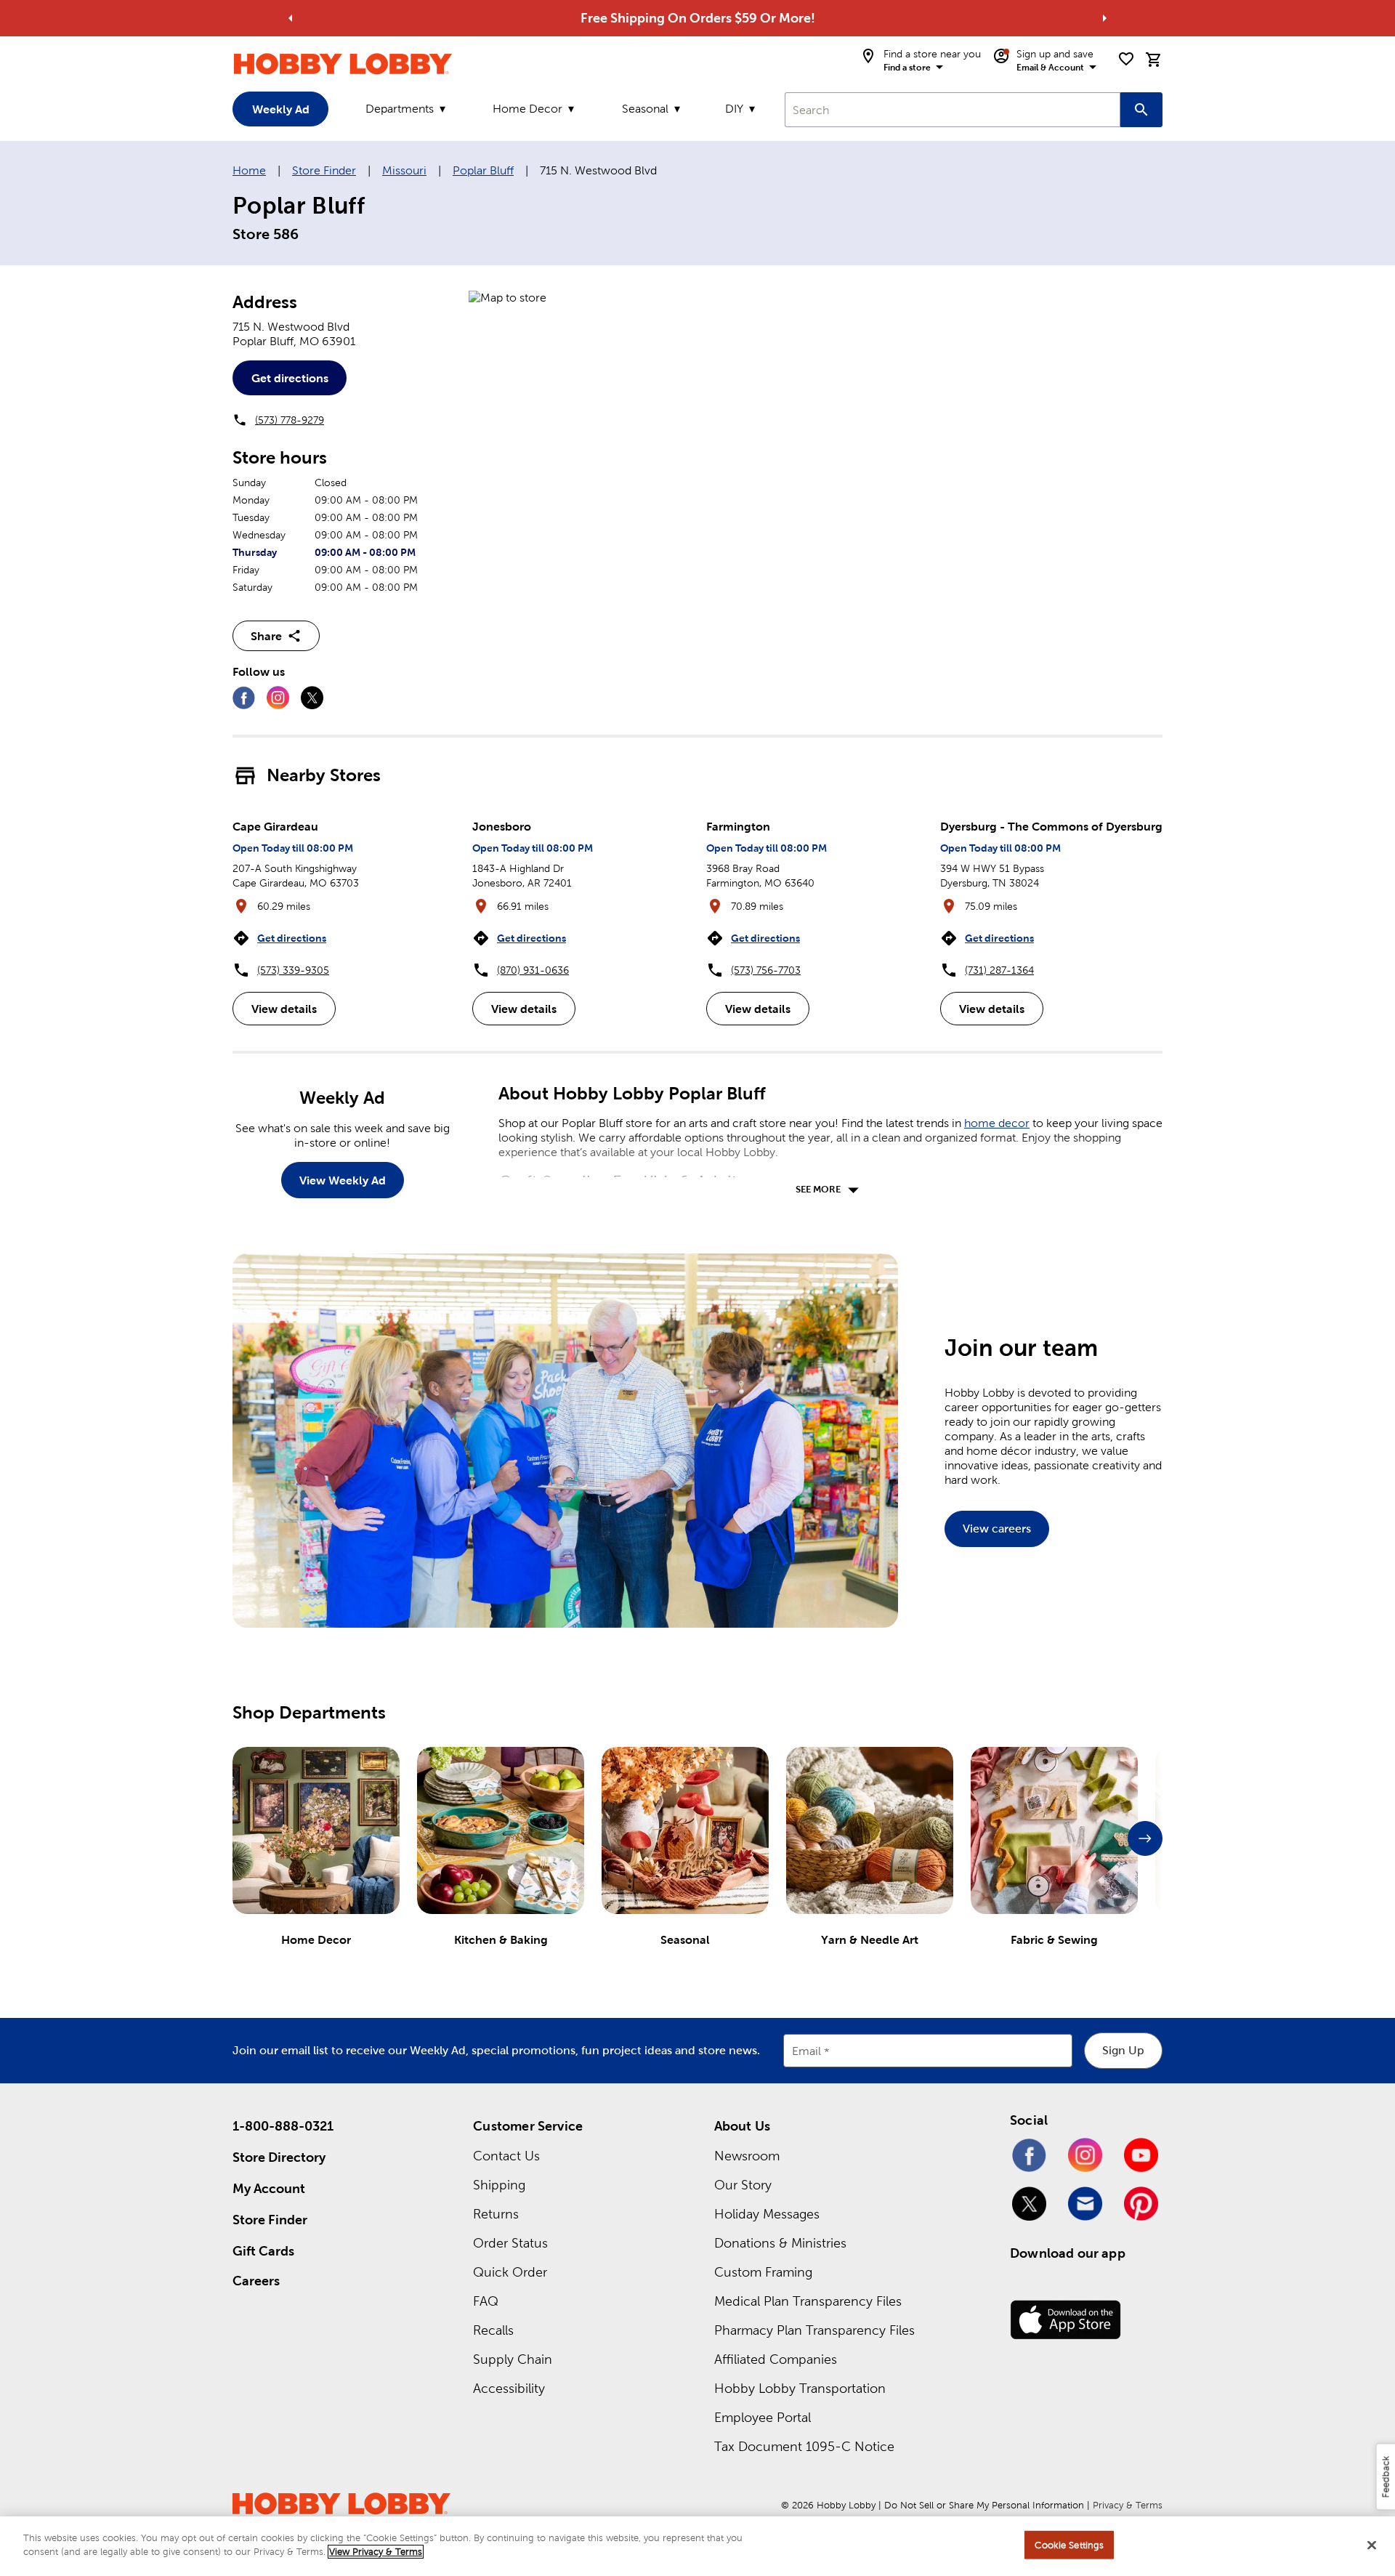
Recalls (493, 2330)
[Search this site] (1141, 110)
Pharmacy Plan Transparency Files (814, 2330)
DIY (734, 109)
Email (806, 2051)
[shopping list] (1126, 59)
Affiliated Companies (776, 2359)
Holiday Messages (767, 2214)
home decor (997, 1123)
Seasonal (645, 109)
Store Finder (324, 170)
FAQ (486, 2301)
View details (284, 1009)
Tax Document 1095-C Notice (804, 2446)
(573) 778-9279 (290, 420)
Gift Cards (263, 2251)
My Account (269, 2188)
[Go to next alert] (1104, 18)
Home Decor (527, 109)
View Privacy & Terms (376, 2552)
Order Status (510, 2243)
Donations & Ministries (780, 2243)
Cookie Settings (1069, 2545)
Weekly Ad (281, 109)
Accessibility (509, 2388)
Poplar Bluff (483, 170)
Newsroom (747, 2156)
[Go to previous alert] (291, 18)
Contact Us (506, 2156)
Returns (496, 2214)
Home (249, 170)
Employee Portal (763, 2417)
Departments (400, 109)
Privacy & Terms (1128, 2505)
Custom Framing (763, 2272)
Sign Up (1123, 2050)
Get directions (290, 378)
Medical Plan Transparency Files (808, 2301)
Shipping (499, 2185)
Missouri (404, 170)
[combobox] (953, 110)
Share (266, 636)
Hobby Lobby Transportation (800, 2388)
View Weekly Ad (343, 1180)
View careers (997, 1529)
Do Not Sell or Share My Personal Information (984, 2505)
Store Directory (279, 2157)
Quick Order (510, 2272)
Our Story (743, 2185)
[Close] (1372, 2545)
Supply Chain (513, 2359)
